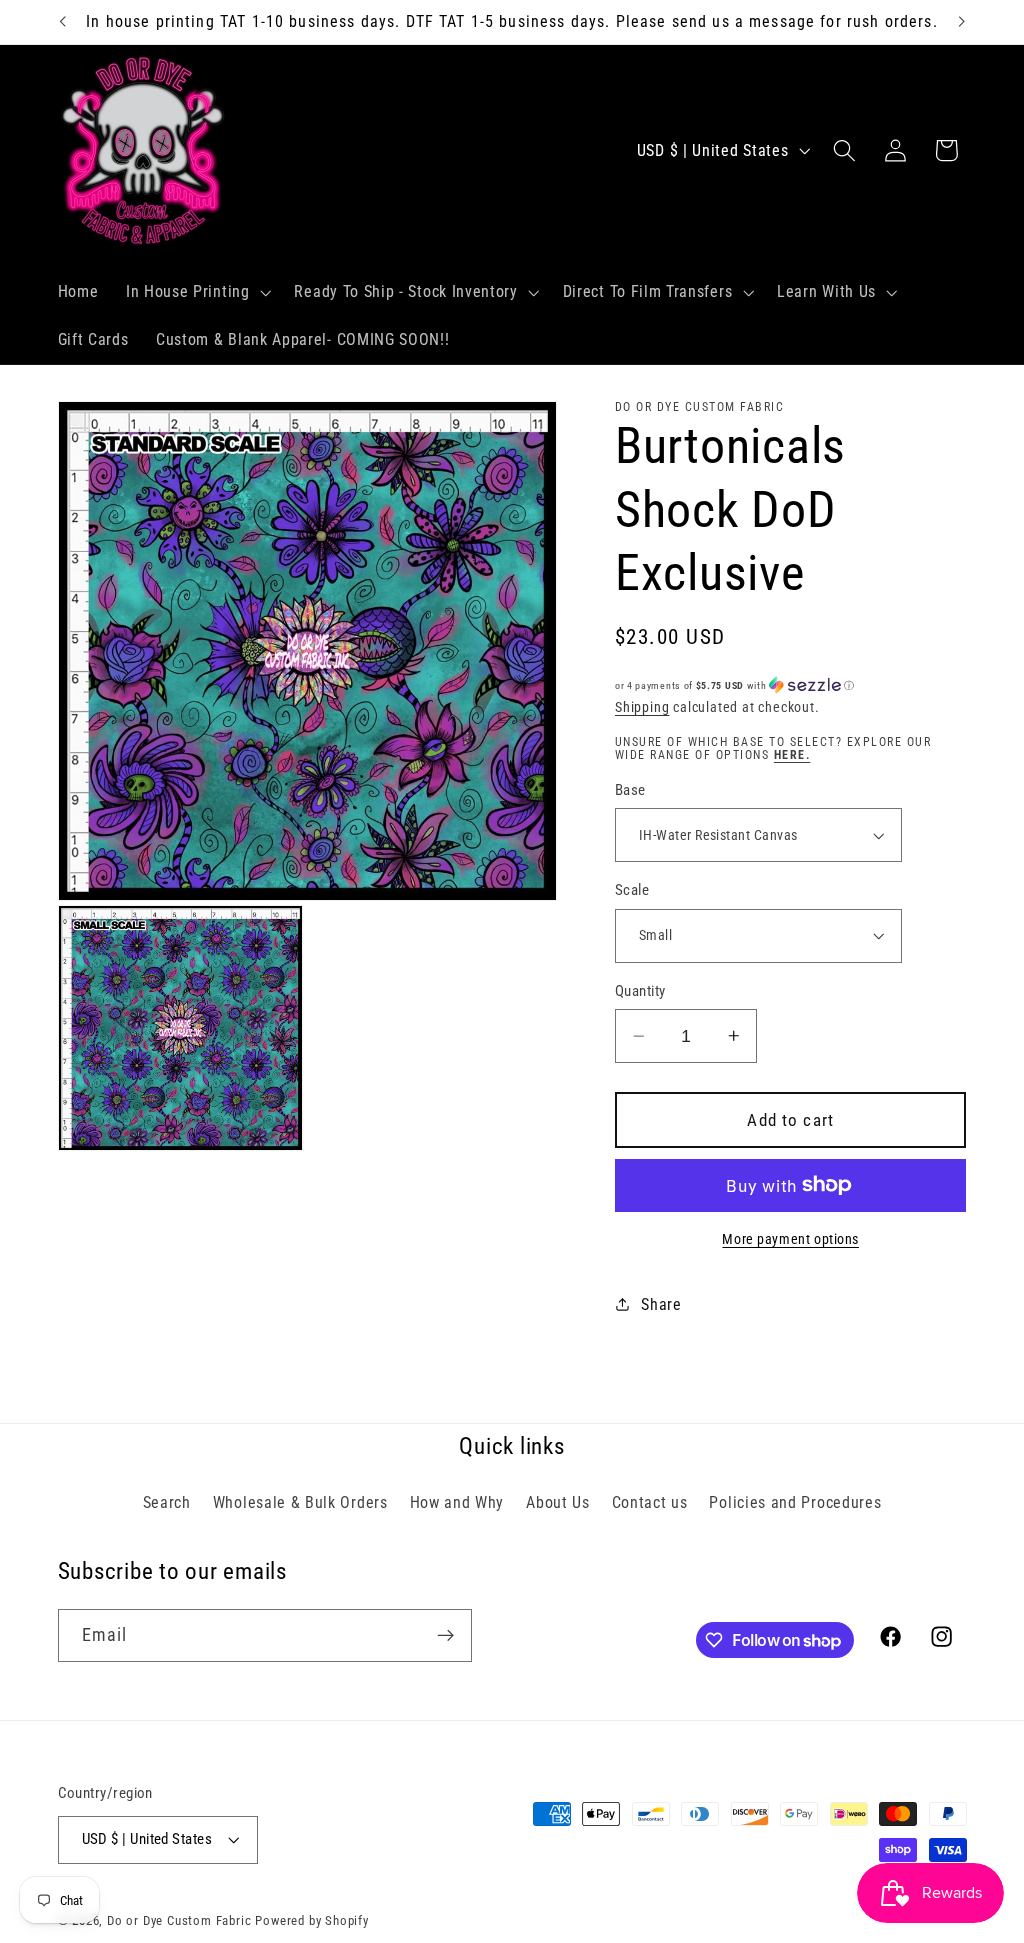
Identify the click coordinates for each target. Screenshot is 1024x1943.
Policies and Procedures (795, 1502)
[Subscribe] (445, 1636)
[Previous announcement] (62, 22)
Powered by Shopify (312, 1920)
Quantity (640, 991)
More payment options (790, 1239)
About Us (558, 1502)
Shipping (642, 707)
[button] (196, 293)
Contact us (650, 1502)
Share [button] (661, 1304)
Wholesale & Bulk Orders (300, 1502)
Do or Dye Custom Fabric (179, 1920)
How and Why (457, 1502)
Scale (632, 890)
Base (630, 790)
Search (167, 1502)
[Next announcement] (962, 22)
